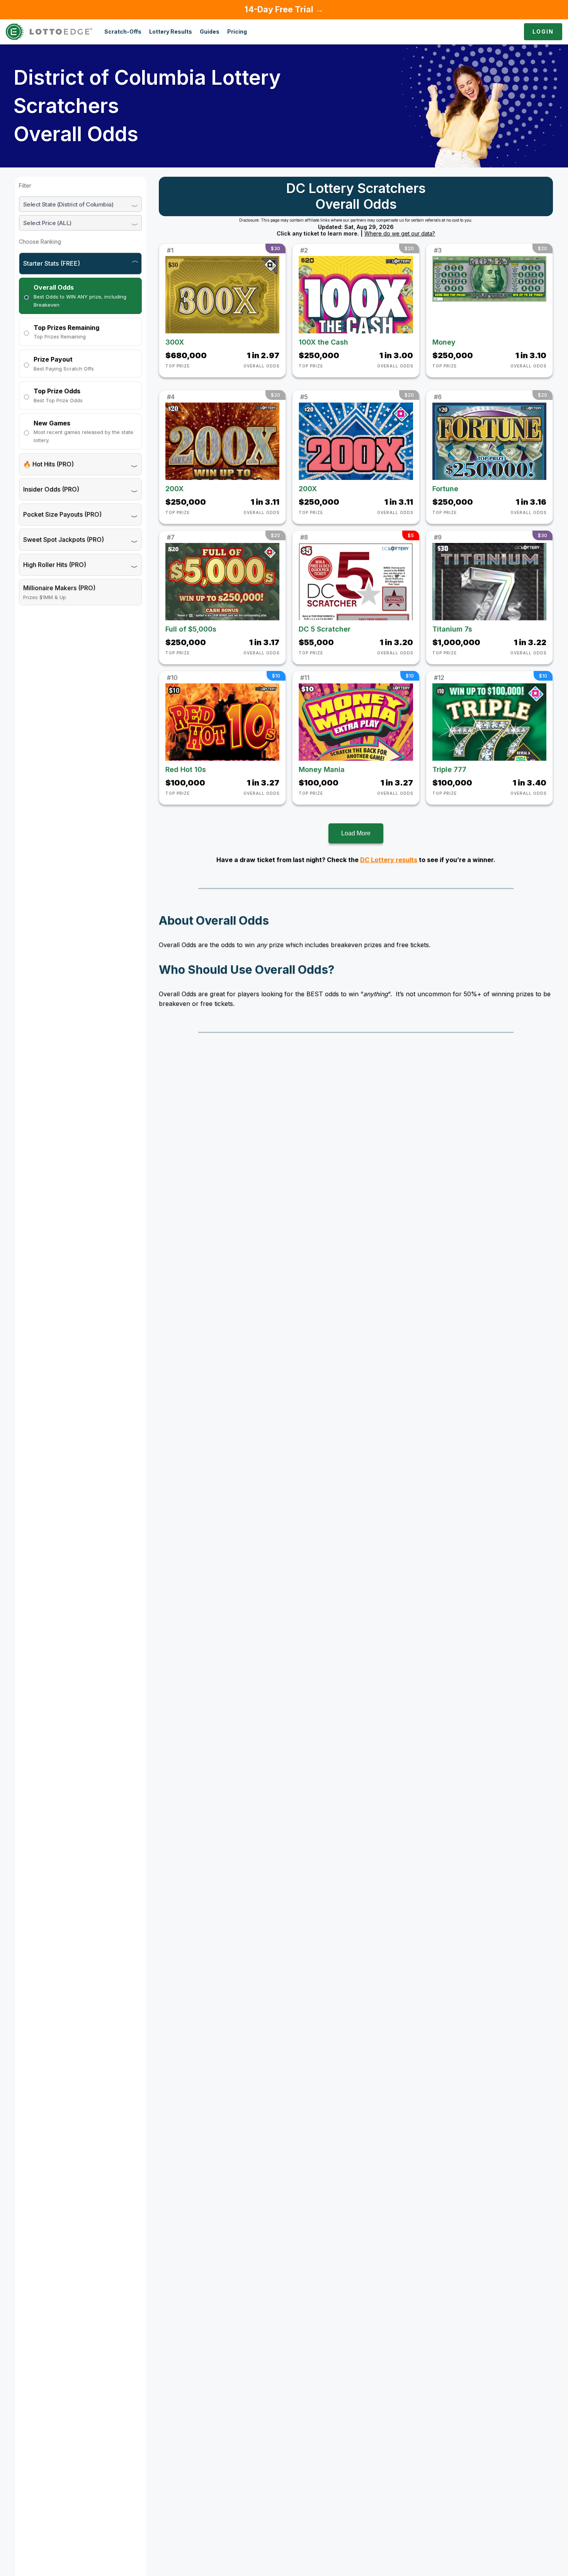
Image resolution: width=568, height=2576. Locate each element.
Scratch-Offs (123, 32)
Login (543, 32)
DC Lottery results (389, 860)
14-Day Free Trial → (284, 9)
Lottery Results (171, 32)
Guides (210, 32)
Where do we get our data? (400, 234)
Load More (356, 833)
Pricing (237, 32)
